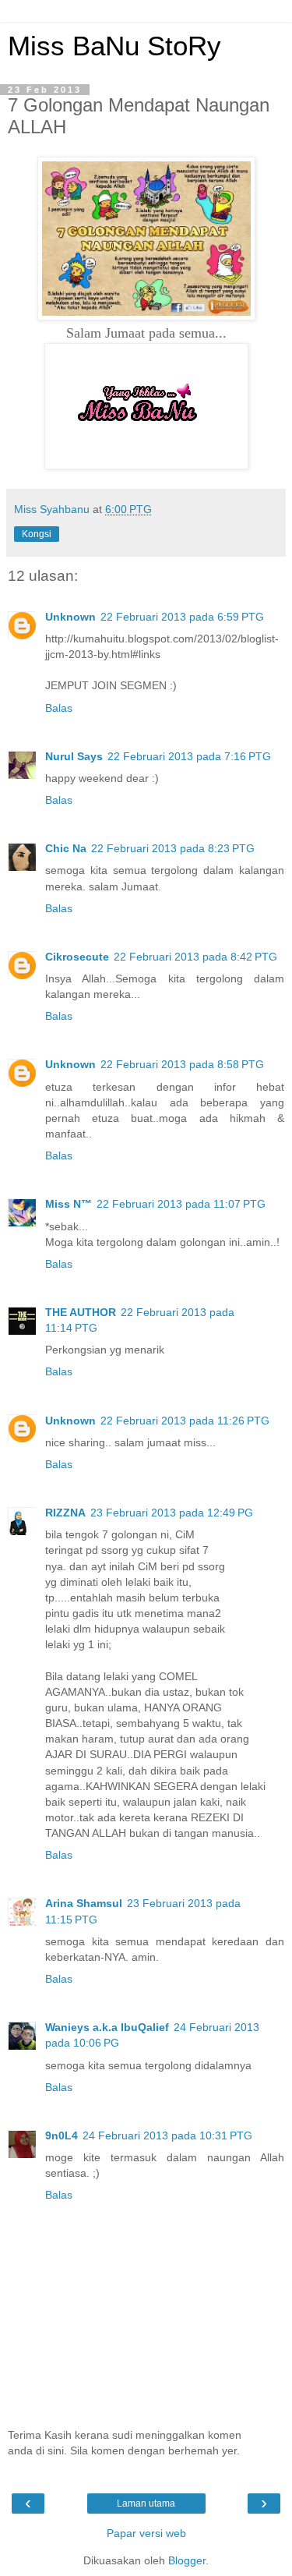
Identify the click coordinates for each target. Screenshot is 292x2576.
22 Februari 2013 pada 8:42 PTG (195, 957)
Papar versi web (146, 2533)
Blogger (187, 2560)
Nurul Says (74, 756)
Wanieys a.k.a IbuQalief (107, 2027)
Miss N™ (69, 1204)
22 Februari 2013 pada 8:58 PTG (182, 1064)
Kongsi (37, 534)
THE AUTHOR (81, 1312)
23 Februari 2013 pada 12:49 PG (172, 1513)
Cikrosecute (77, 957)
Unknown (70, 617)
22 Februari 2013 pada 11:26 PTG (185, 1421)
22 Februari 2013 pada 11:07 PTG (181, 1204)
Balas (59, 708)
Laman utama (146, 2503)
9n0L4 (62, 2135)
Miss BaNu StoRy (114, 46)
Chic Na (66, 848)
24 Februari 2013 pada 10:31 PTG (167, 2135)
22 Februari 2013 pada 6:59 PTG (182, 617)
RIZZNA (65, 1513)
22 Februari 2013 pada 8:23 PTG (173, 848)
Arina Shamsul (84, 1903)
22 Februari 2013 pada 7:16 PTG (189, 756)
